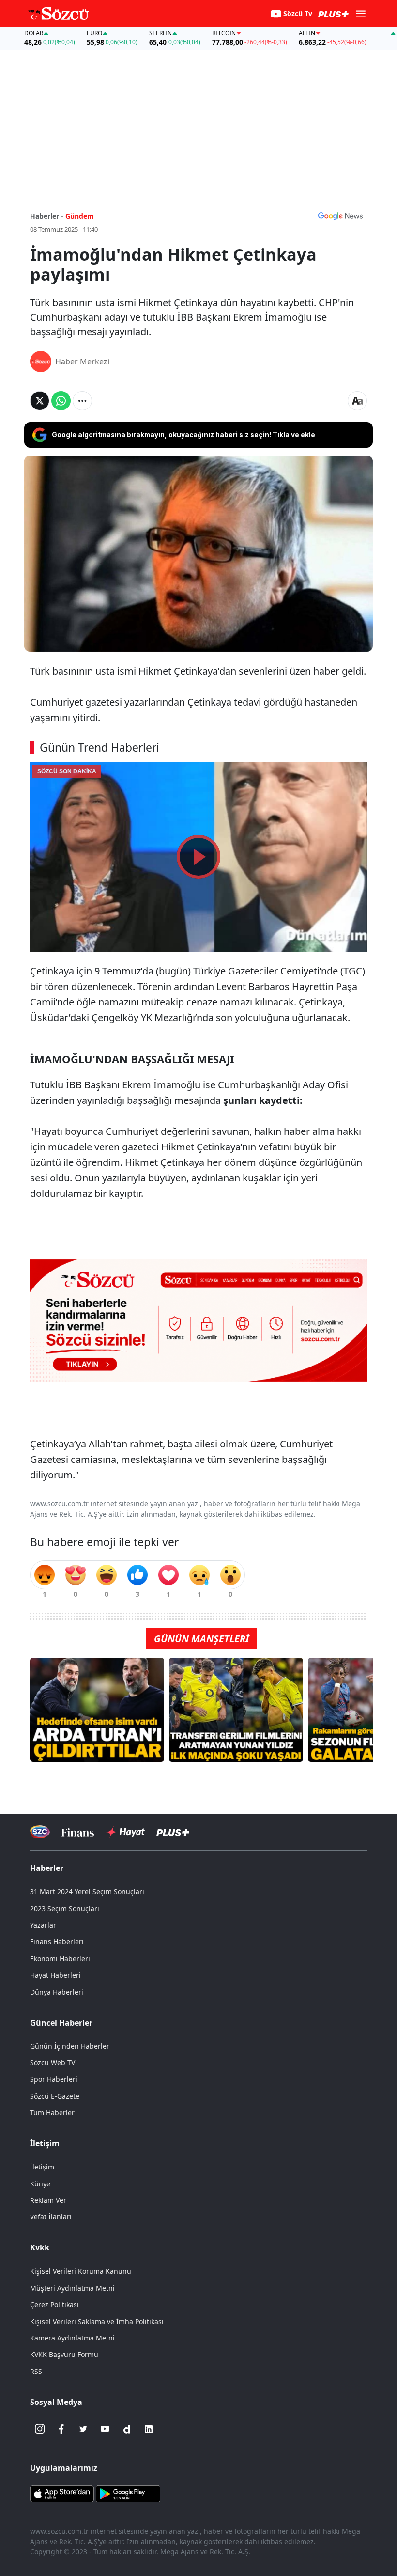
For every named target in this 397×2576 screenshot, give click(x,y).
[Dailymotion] (127, 2429)
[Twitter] (83, 2429)
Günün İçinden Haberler (70, 2046)
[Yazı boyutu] (357, 401)
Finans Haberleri (57, 1941)
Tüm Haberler (52, 2113)
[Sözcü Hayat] (125, 1832)
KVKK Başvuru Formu (64, 2354)
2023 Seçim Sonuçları (65, 1908)
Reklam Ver (48, 2200)
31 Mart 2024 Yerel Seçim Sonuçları (87, 1892)
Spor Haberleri (54, 2079)
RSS (36, 2371)
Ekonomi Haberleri (60, 1958)
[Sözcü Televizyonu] (40, 1832)
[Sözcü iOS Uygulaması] (62, 2493)
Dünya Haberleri (57, 1992)
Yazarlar (43, 1925)
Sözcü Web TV (53, 2063)
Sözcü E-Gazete (55, 2096)
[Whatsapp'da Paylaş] (61, 401)
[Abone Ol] (340, 216)
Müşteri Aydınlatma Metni (72, 2288)
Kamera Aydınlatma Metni (72, 2338)
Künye (40, 2184)
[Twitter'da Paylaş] (40, 401)
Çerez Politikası (54, 2304)
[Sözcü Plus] (173, 1832)
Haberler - (47, 216)
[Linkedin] (149, 2429)
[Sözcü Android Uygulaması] (128, 2493)
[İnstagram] (40, 2429)
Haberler (47, 1868)
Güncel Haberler (61, 2023)
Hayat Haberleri (55, 1975)
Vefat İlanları (51, 2217)
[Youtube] (105, 2429)
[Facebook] (61, 2429)
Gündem (80, 216)
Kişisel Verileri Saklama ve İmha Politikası (97, 2321)
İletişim (42, 2167)
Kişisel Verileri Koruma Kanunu (81, 2271)
